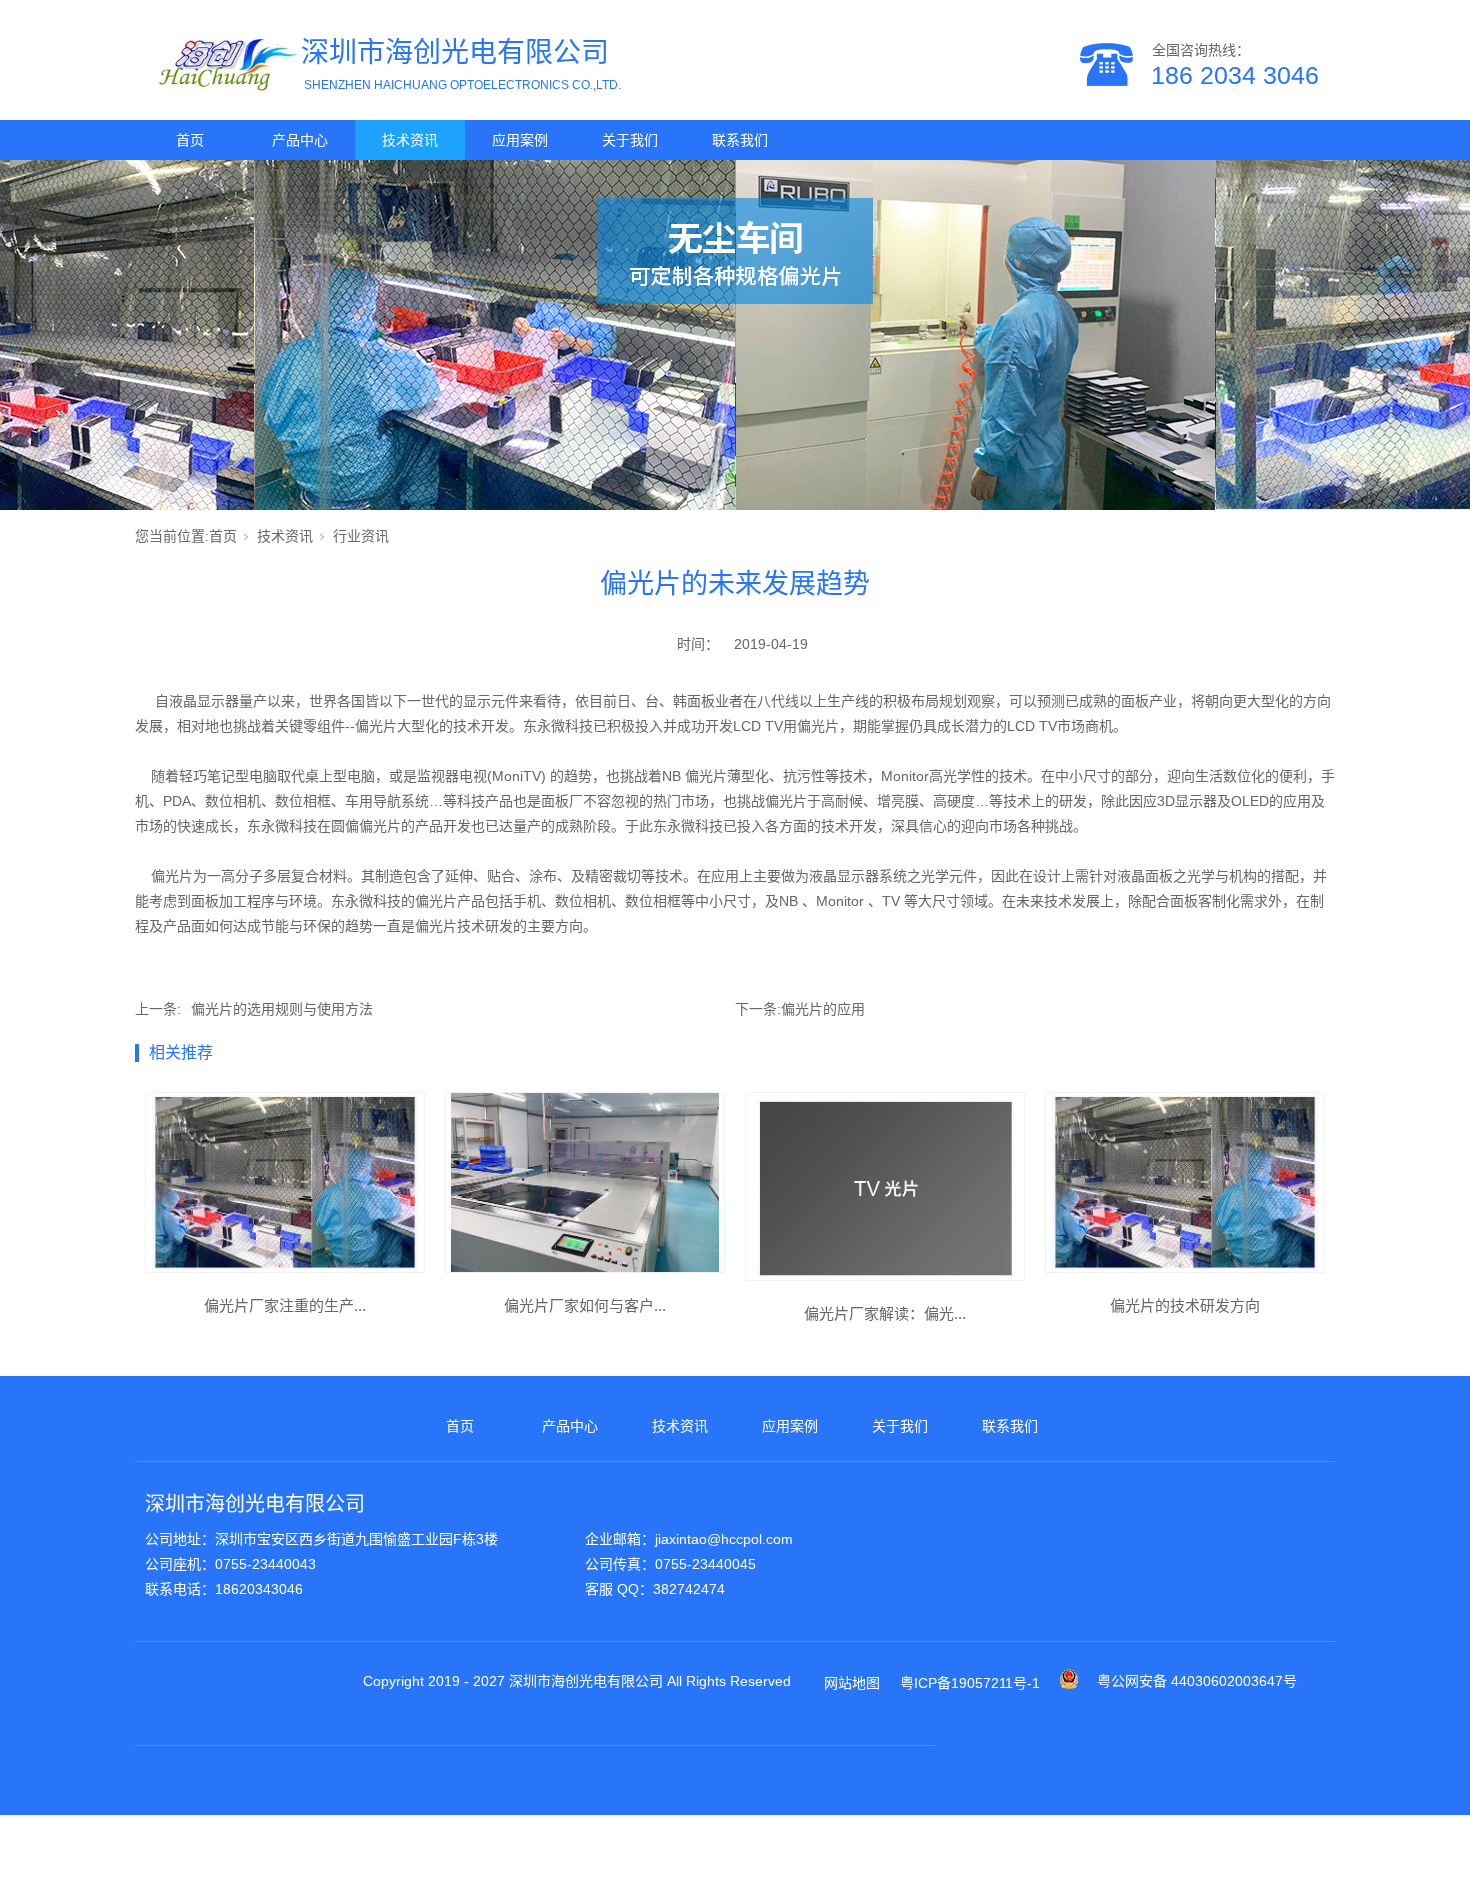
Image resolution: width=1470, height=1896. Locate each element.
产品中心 (300, 140)
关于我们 (630, 140)
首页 (190, 140)
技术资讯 (410, 140)
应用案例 (520, 140)
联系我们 (740, 140)
